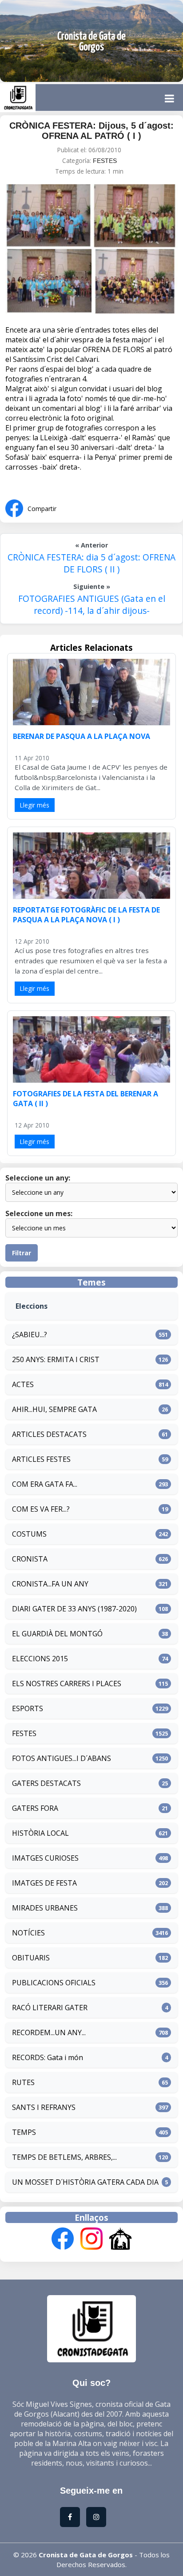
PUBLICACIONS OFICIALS (54, 1983)
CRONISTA (30, 1559)
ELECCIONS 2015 (40, 1659)
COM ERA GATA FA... (45, 1484)
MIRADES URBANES (45, 1908)
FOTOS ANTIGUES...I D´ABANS (62, 1758)
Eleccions (32, 1306)
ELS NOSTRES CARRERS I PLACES (67, 1684)
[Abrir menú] (169, 98)
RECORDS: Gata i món (48, 2057)
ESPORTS (28, 1708)
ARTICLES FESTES (41, 1459)
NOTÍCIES (28, 1933)
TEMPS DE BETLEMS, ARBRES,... (64, 2157)
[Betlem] (120, 2240)
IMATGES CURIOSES (45, 1858)
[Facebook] (63, 2240)
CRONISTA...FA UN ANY (50, 1584)
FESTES (105, 161)
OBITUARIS (31, 1958)
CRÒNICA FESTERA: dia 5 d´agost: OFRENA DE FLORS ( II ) (91, 563)
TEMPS (24, 2132)
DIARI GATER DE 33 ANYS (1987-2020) (74, 1609)
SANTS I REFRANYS (44, 2107)
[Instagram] (91, 2240)
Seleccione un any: (38, 1178)
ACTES (23, 1384)
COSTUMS (29, 1534)
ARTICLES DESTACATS (49, 1434)
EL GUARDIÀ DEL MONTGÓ (57, 1634)
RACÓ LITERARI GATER (50, 2008)
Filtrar (22, 1253)
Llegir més (35, 805)
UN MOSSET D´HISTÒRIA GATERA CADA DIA (85, 2182)
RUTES (23, 2082)
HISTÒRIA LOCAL (40, 1833)
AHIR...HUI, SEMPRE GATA (54, 1409)
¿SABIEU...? (30, 1335)
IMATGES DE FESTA (44, 1883)
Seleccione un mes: (39, 1213)
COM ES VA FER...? (41, 1509)
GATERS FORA (35, 1808)
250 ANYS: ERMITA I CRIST (56, 1359)
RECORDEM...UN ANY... (49, 2032)
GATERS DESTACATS (46, 1783)
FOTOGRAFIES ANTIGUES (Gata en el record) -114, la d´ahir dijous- (92, 604)
